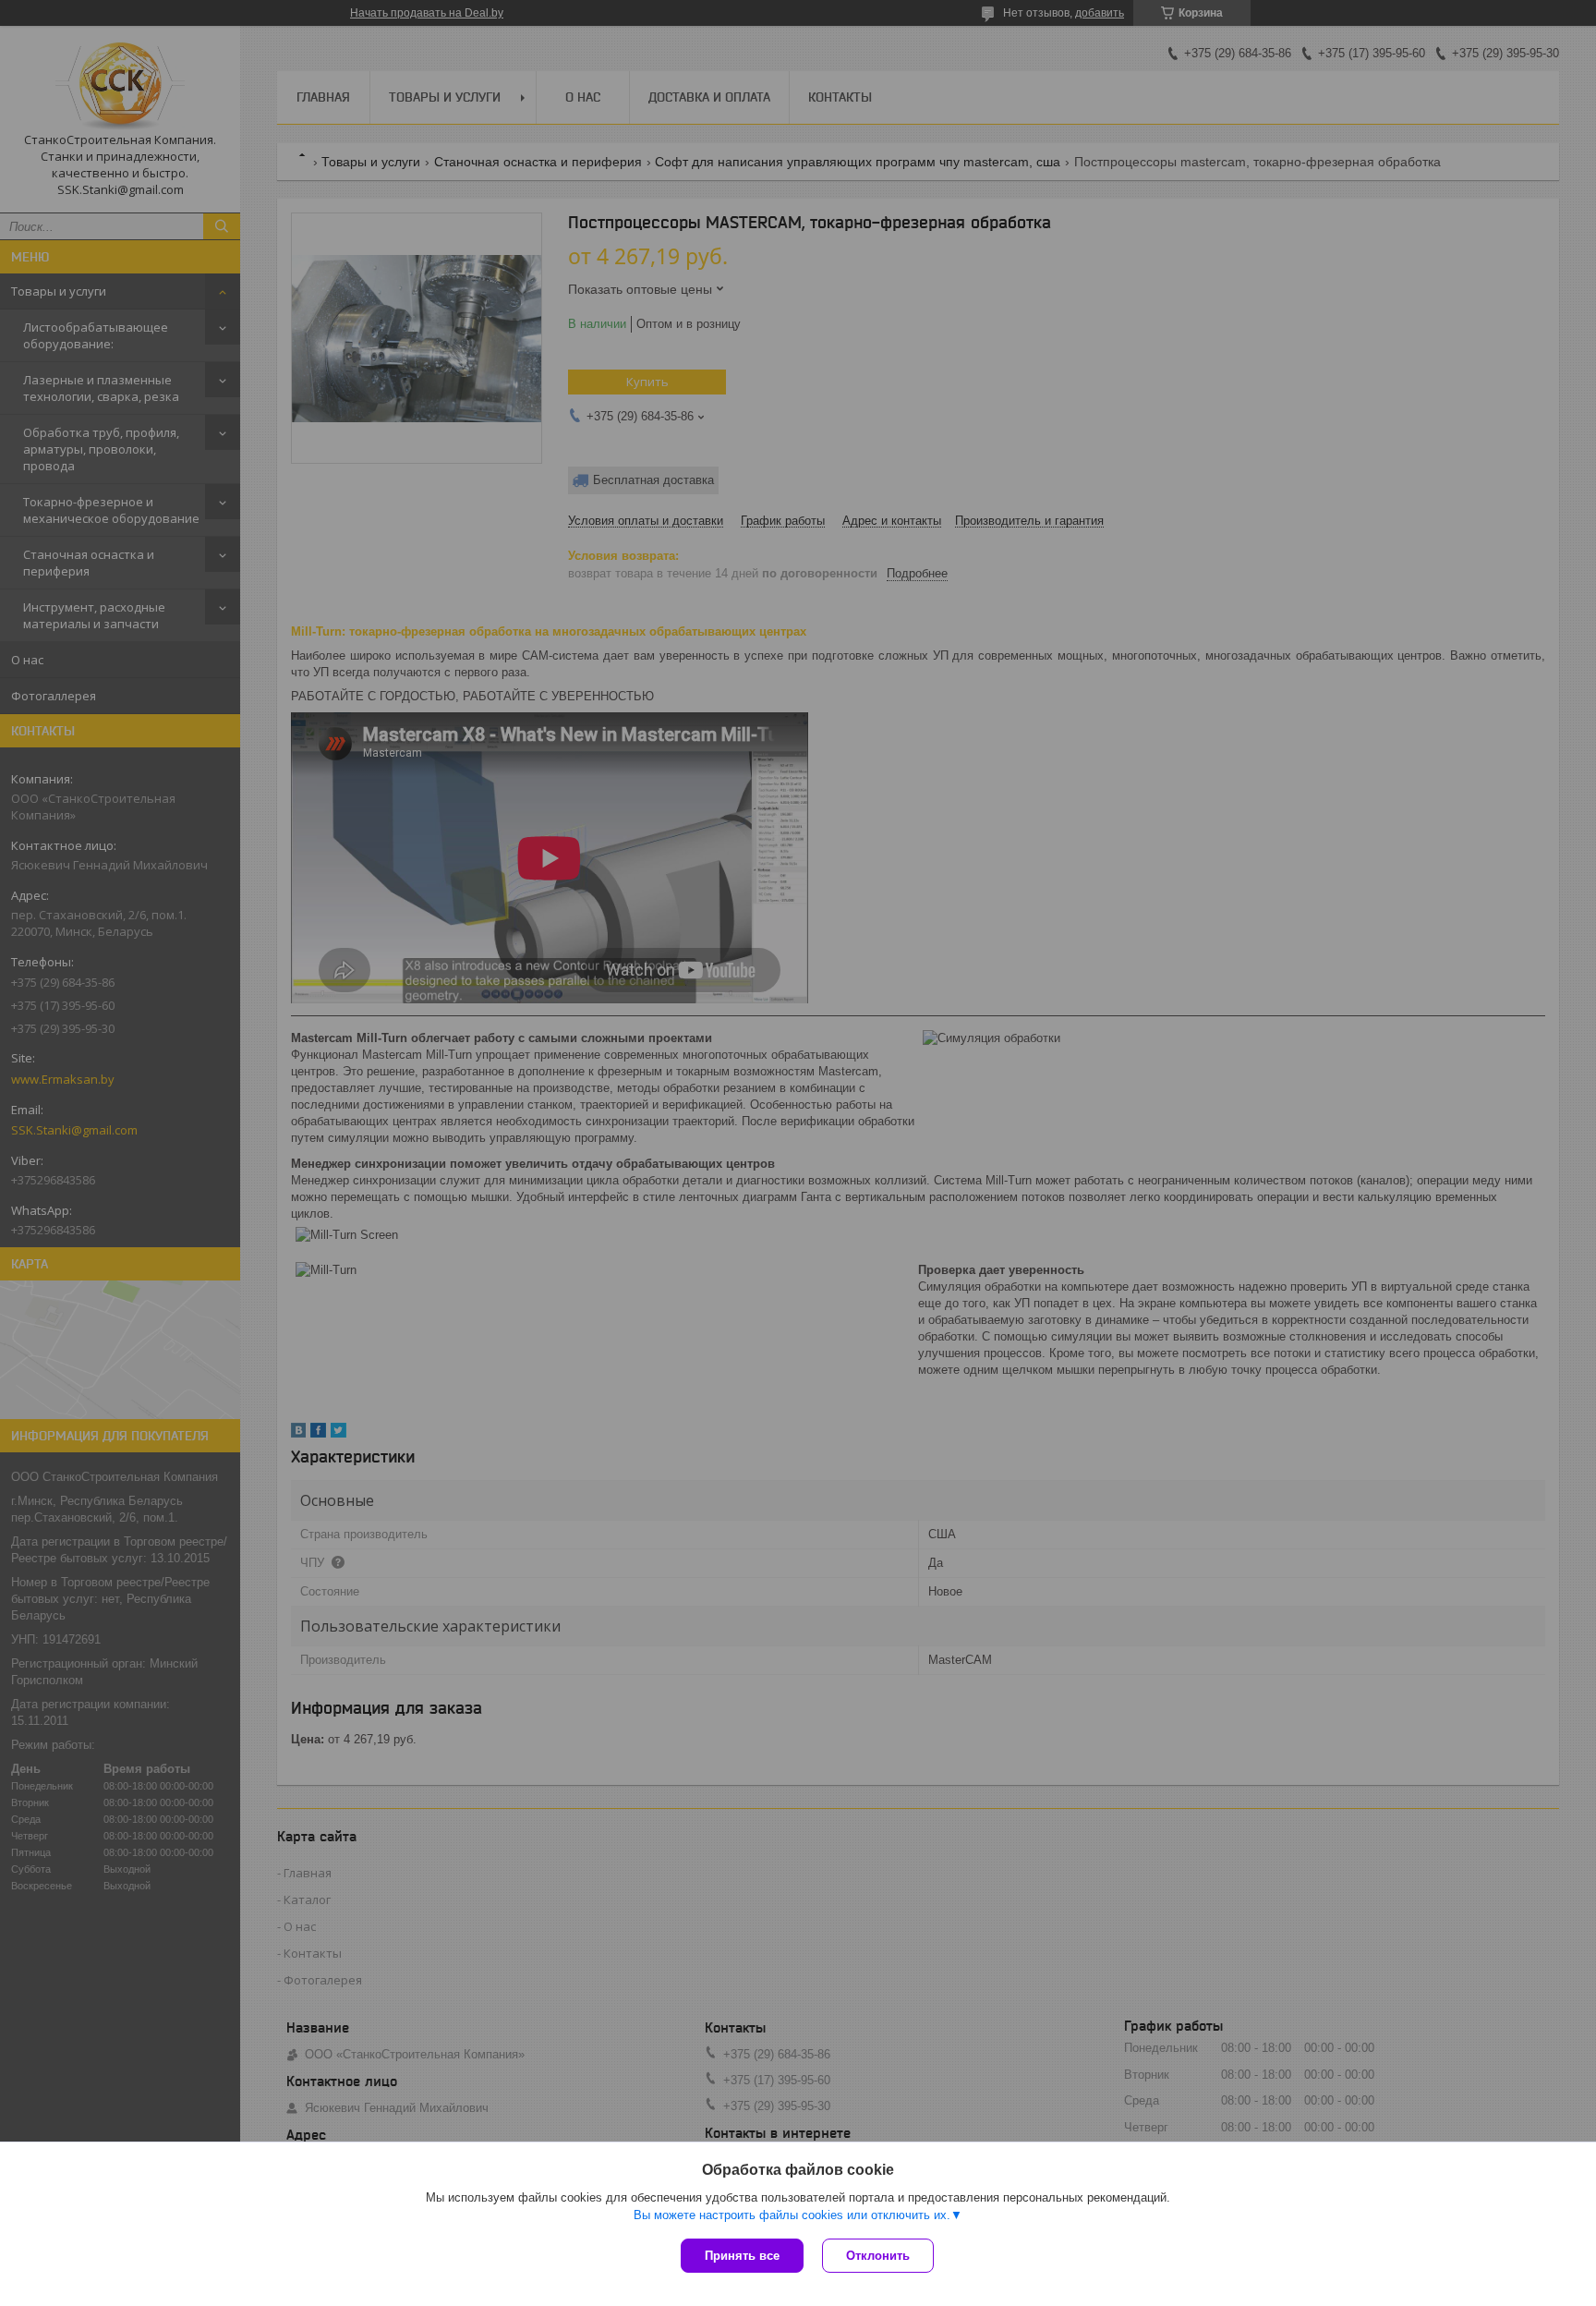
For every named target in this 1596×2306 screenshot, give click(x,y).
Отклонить (878, 2256)
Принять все (742, 2256)
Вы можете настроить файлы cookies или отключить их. (792, 2215)
